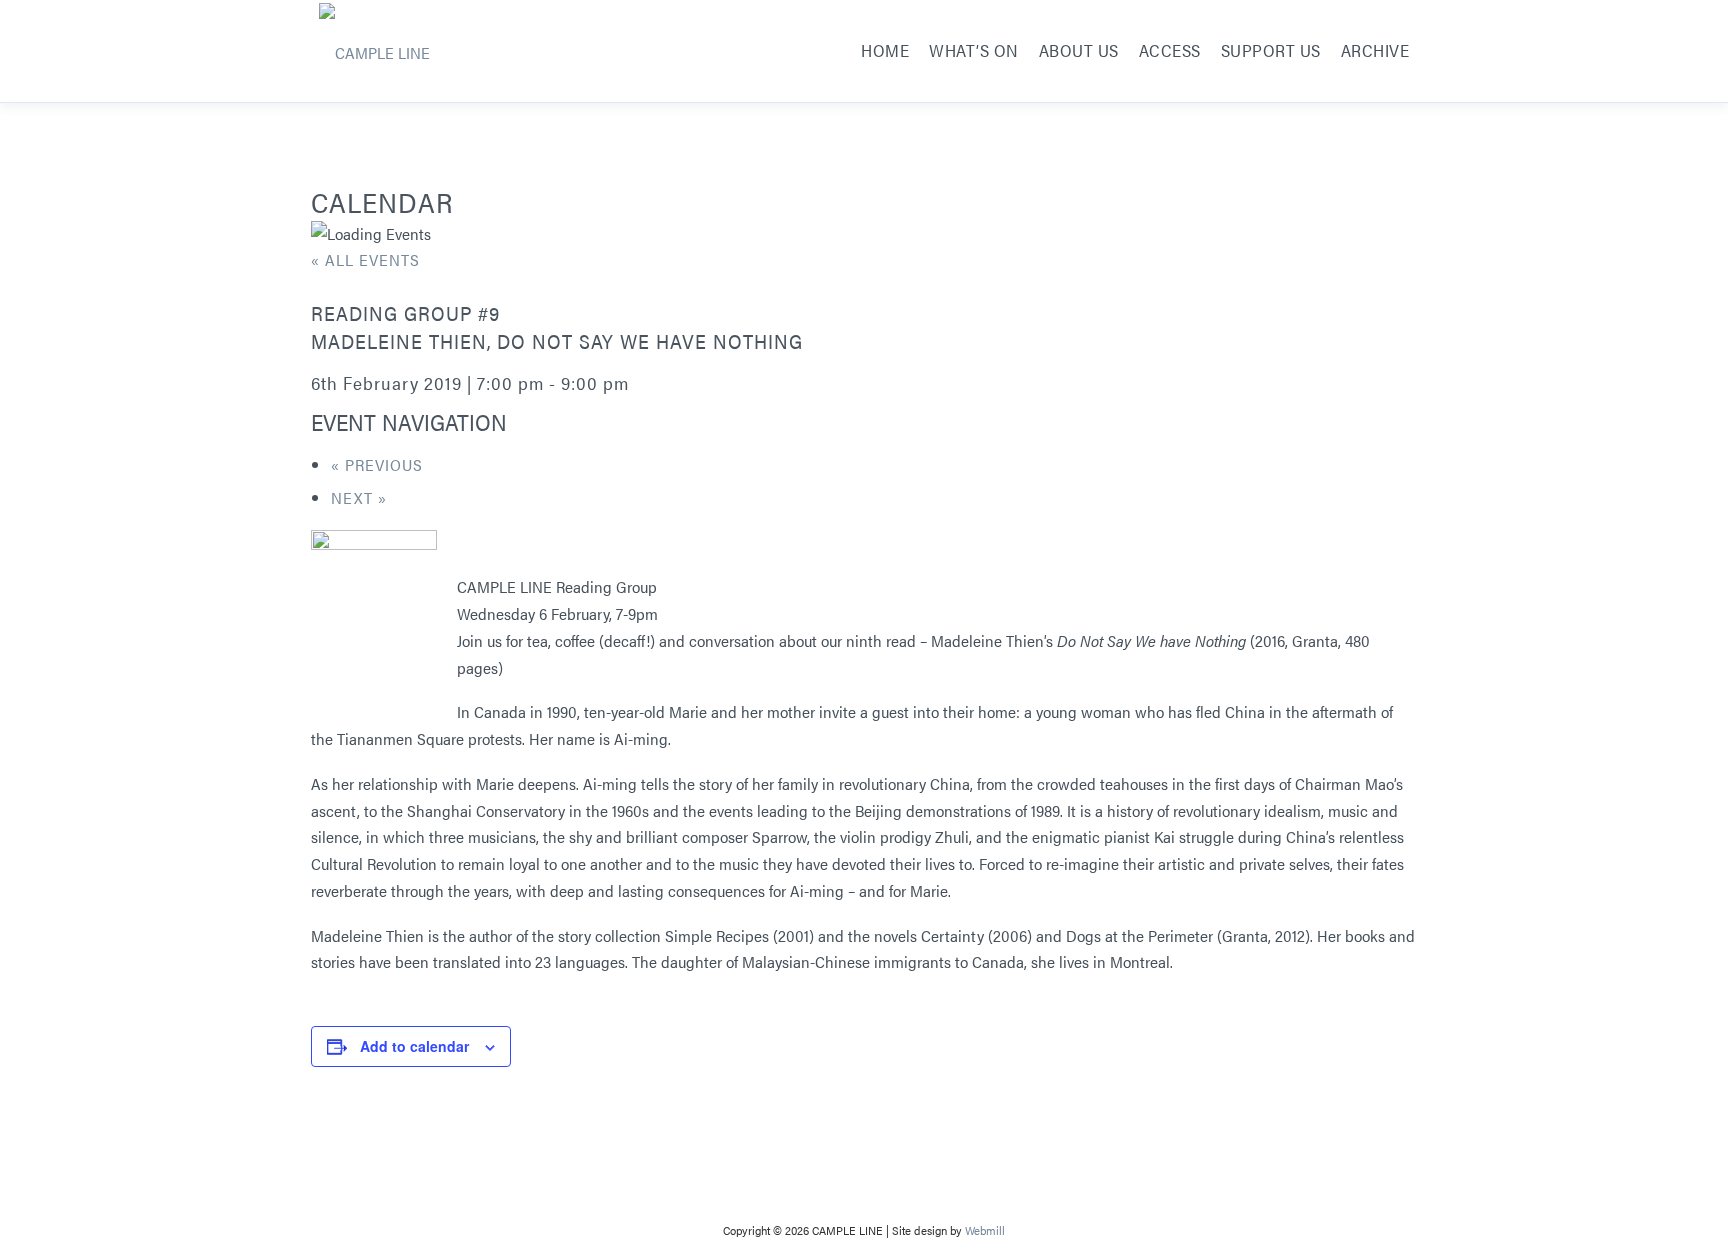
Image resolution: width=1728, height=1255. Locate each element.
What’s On (974, 50)
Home (885, 50)
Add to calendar (414, 1046)
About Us (1079, 50)
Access (1170, 50)
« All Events (365, 259)
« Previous (377, 464)
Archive (1375, 50)
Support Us (1271, 50)
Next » (359, 497)
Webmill (985, 1230)
